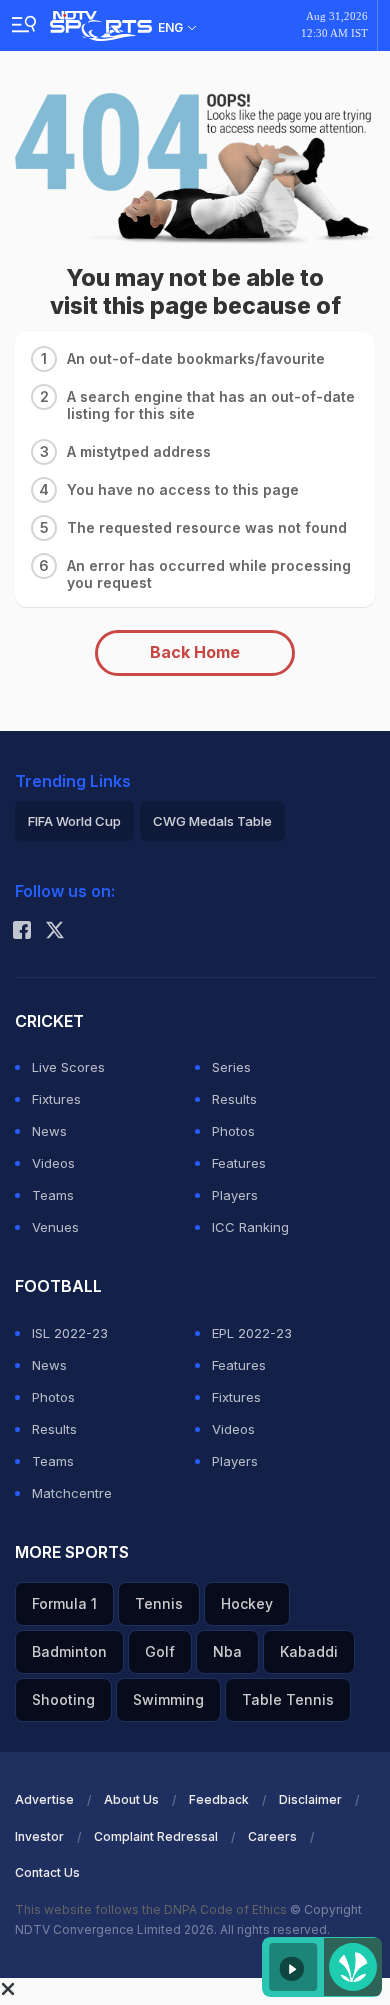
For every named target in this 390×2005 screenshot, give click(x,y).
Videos (53, 1163)
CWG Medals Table (212, 821)
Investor (39, 1836)
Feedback (219, 1799)
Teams (53, 1195)
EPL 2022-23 (252, 1333)
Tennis (159, 1603)
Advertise (44, 1799)
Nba (227, 1651)
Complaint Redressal (156, 1836)
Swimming (168, 1699)
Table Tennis (288, 1699)
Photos (233, 1131)
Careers (272, 1836)
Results (234, 1099)
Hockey (247, 1603)
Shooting (63, 1699)
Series (231, 1067)
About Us (131, 1799)
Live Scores (68, 1067)
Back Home (195, 652)
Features (239, 1163)
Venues (55, 1227)
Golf (160, 1651)
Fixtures (56, 1099)
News (49, 1131)
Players (235, 1195)
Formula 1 (64, 1603)
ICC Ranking (250, 1227)
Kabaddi (309, 1651)
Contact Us (47, 1872)
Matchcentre (72, 1493)
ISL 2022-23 (70, 1333)
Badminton (69, 1651)
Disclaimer (310, 1799)
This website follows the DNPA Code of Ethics (152, 1909)
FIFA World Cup (74, 821)
